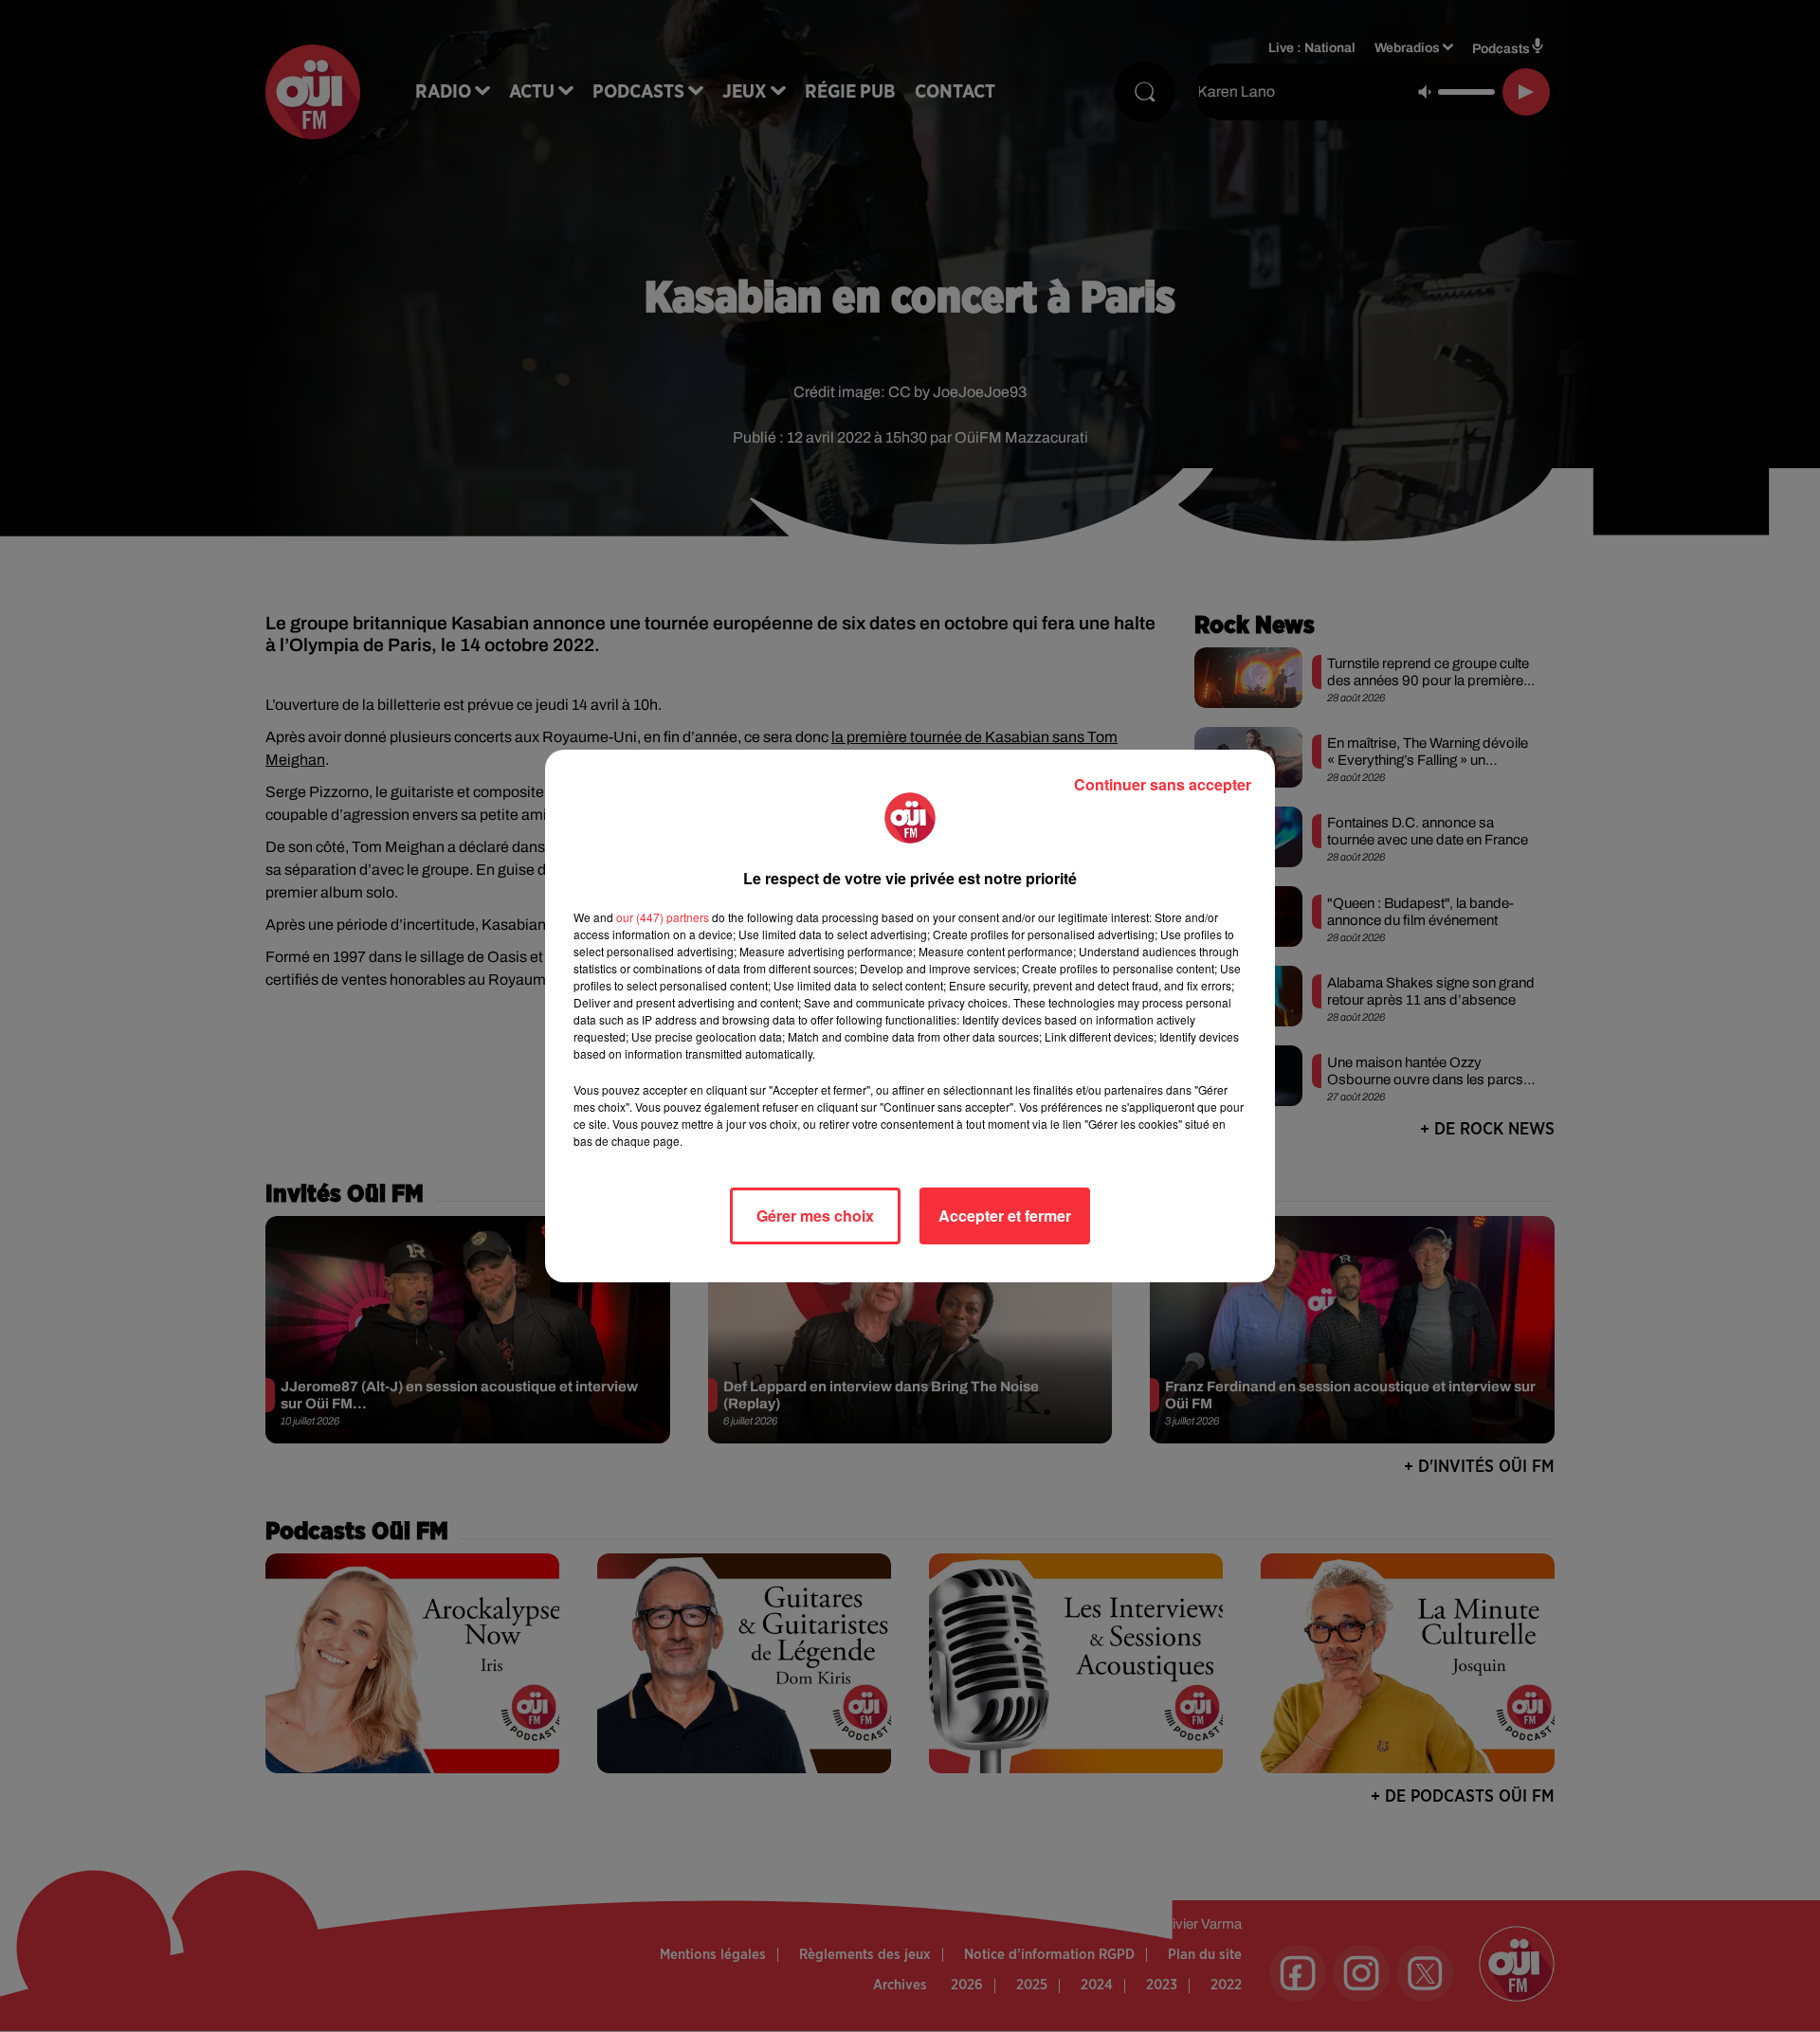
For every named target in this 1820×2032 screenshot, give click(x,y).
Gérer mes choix (815, 1216)
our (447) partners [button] (663, 917)
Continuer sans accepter (1163, 784)
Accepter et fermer (1005, 1216)
